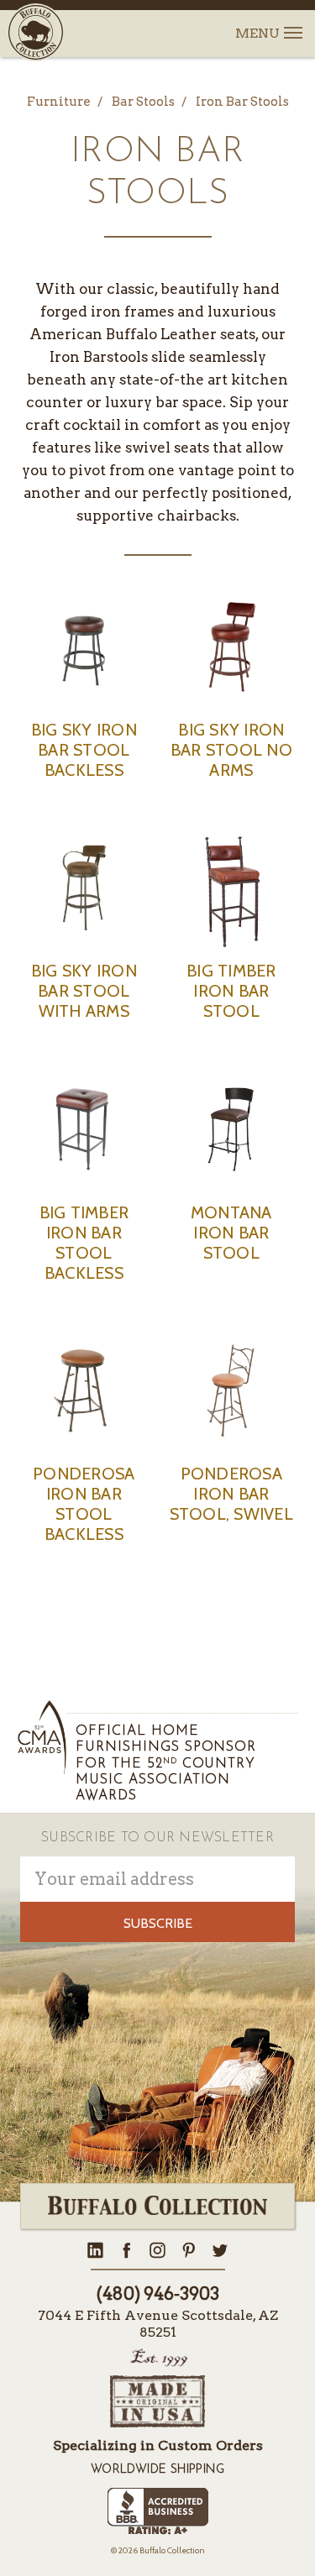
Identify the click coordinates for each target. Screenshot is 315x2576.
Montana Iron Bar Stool (231, 1233)
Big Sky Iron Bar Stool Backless (84, 750)
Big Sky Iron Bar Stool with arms (84, 991)
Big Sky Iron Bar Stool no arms (231, 750)
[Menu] (292, 23)
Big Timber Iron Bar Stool (231, 991)
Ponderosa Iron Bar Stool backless (84, 1504)
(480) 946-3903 (158, 2294)
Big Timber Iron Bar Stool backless (84, 1243)
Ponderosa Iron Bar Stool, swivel (231, 1494)
